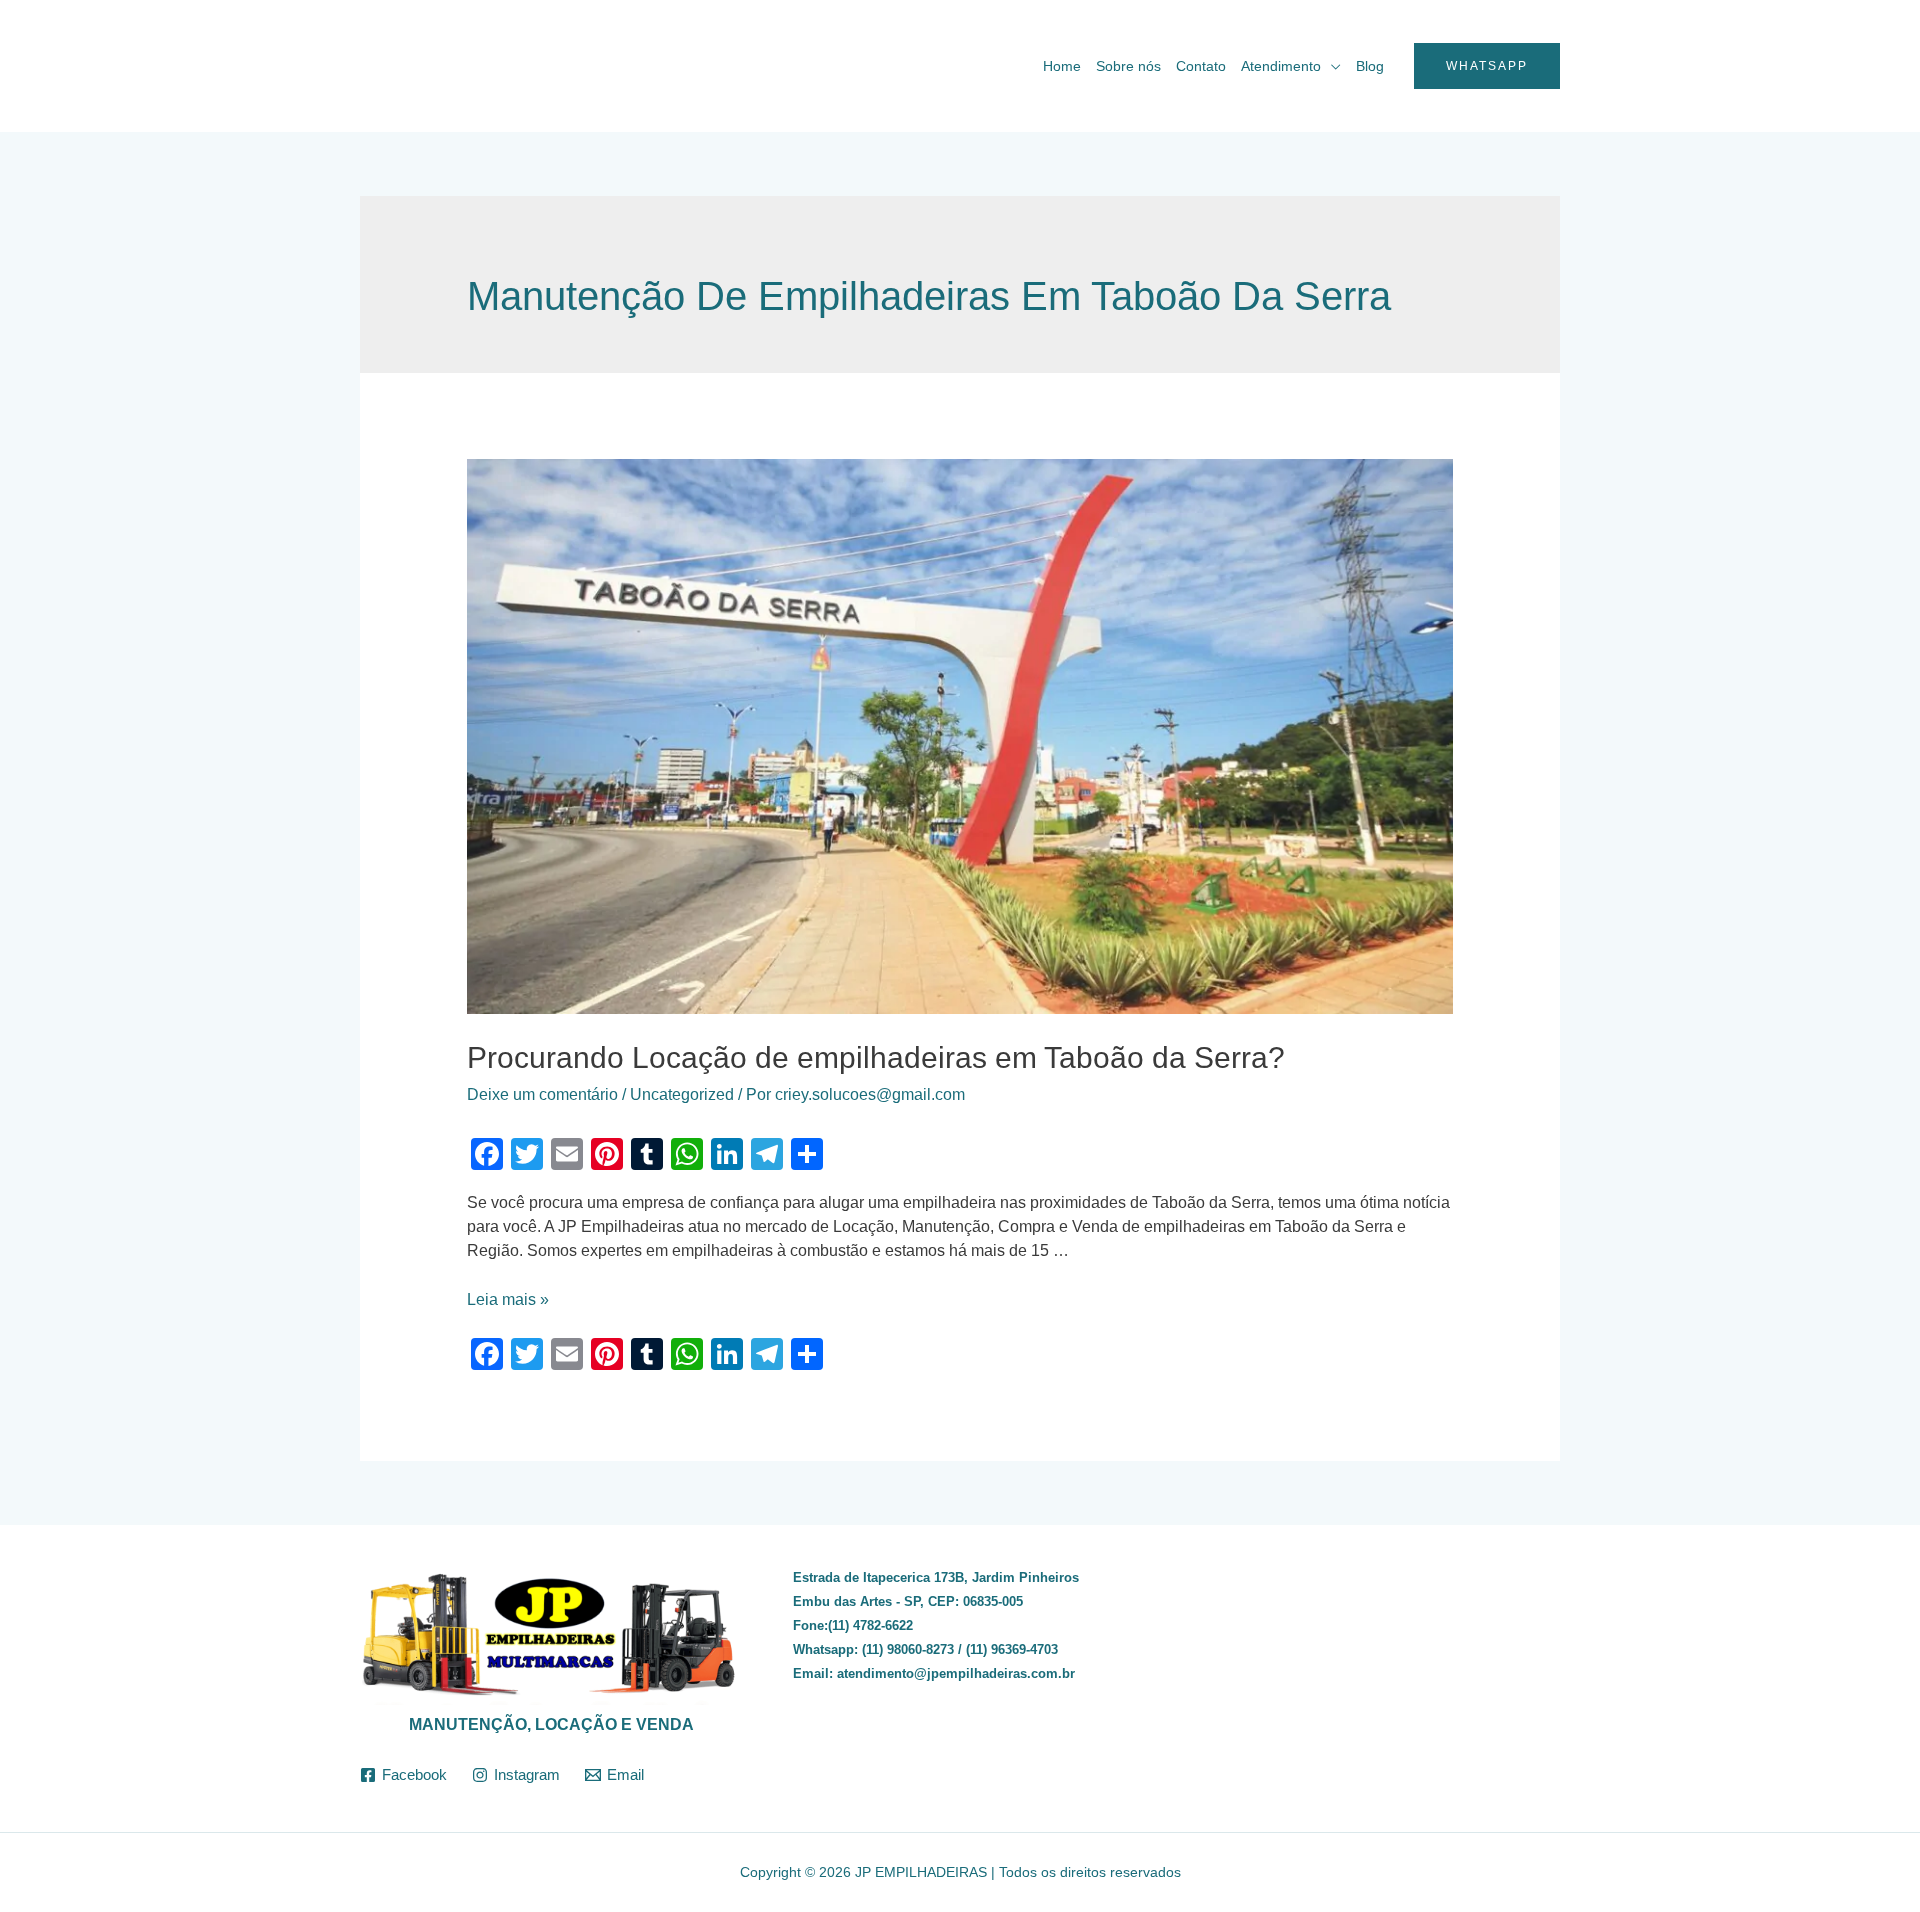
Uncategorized (682, 1094)
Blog (1370, 66)
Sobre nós (1128, 66)
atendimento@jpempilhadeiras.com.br (956, 1673)
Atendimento (1281, 66)
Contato (1201, 66)
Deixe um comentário (542, 1094)
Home (1062, 66)
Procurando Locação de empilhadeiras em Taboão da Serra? (876, 1057)
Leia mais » (508, 1299)
